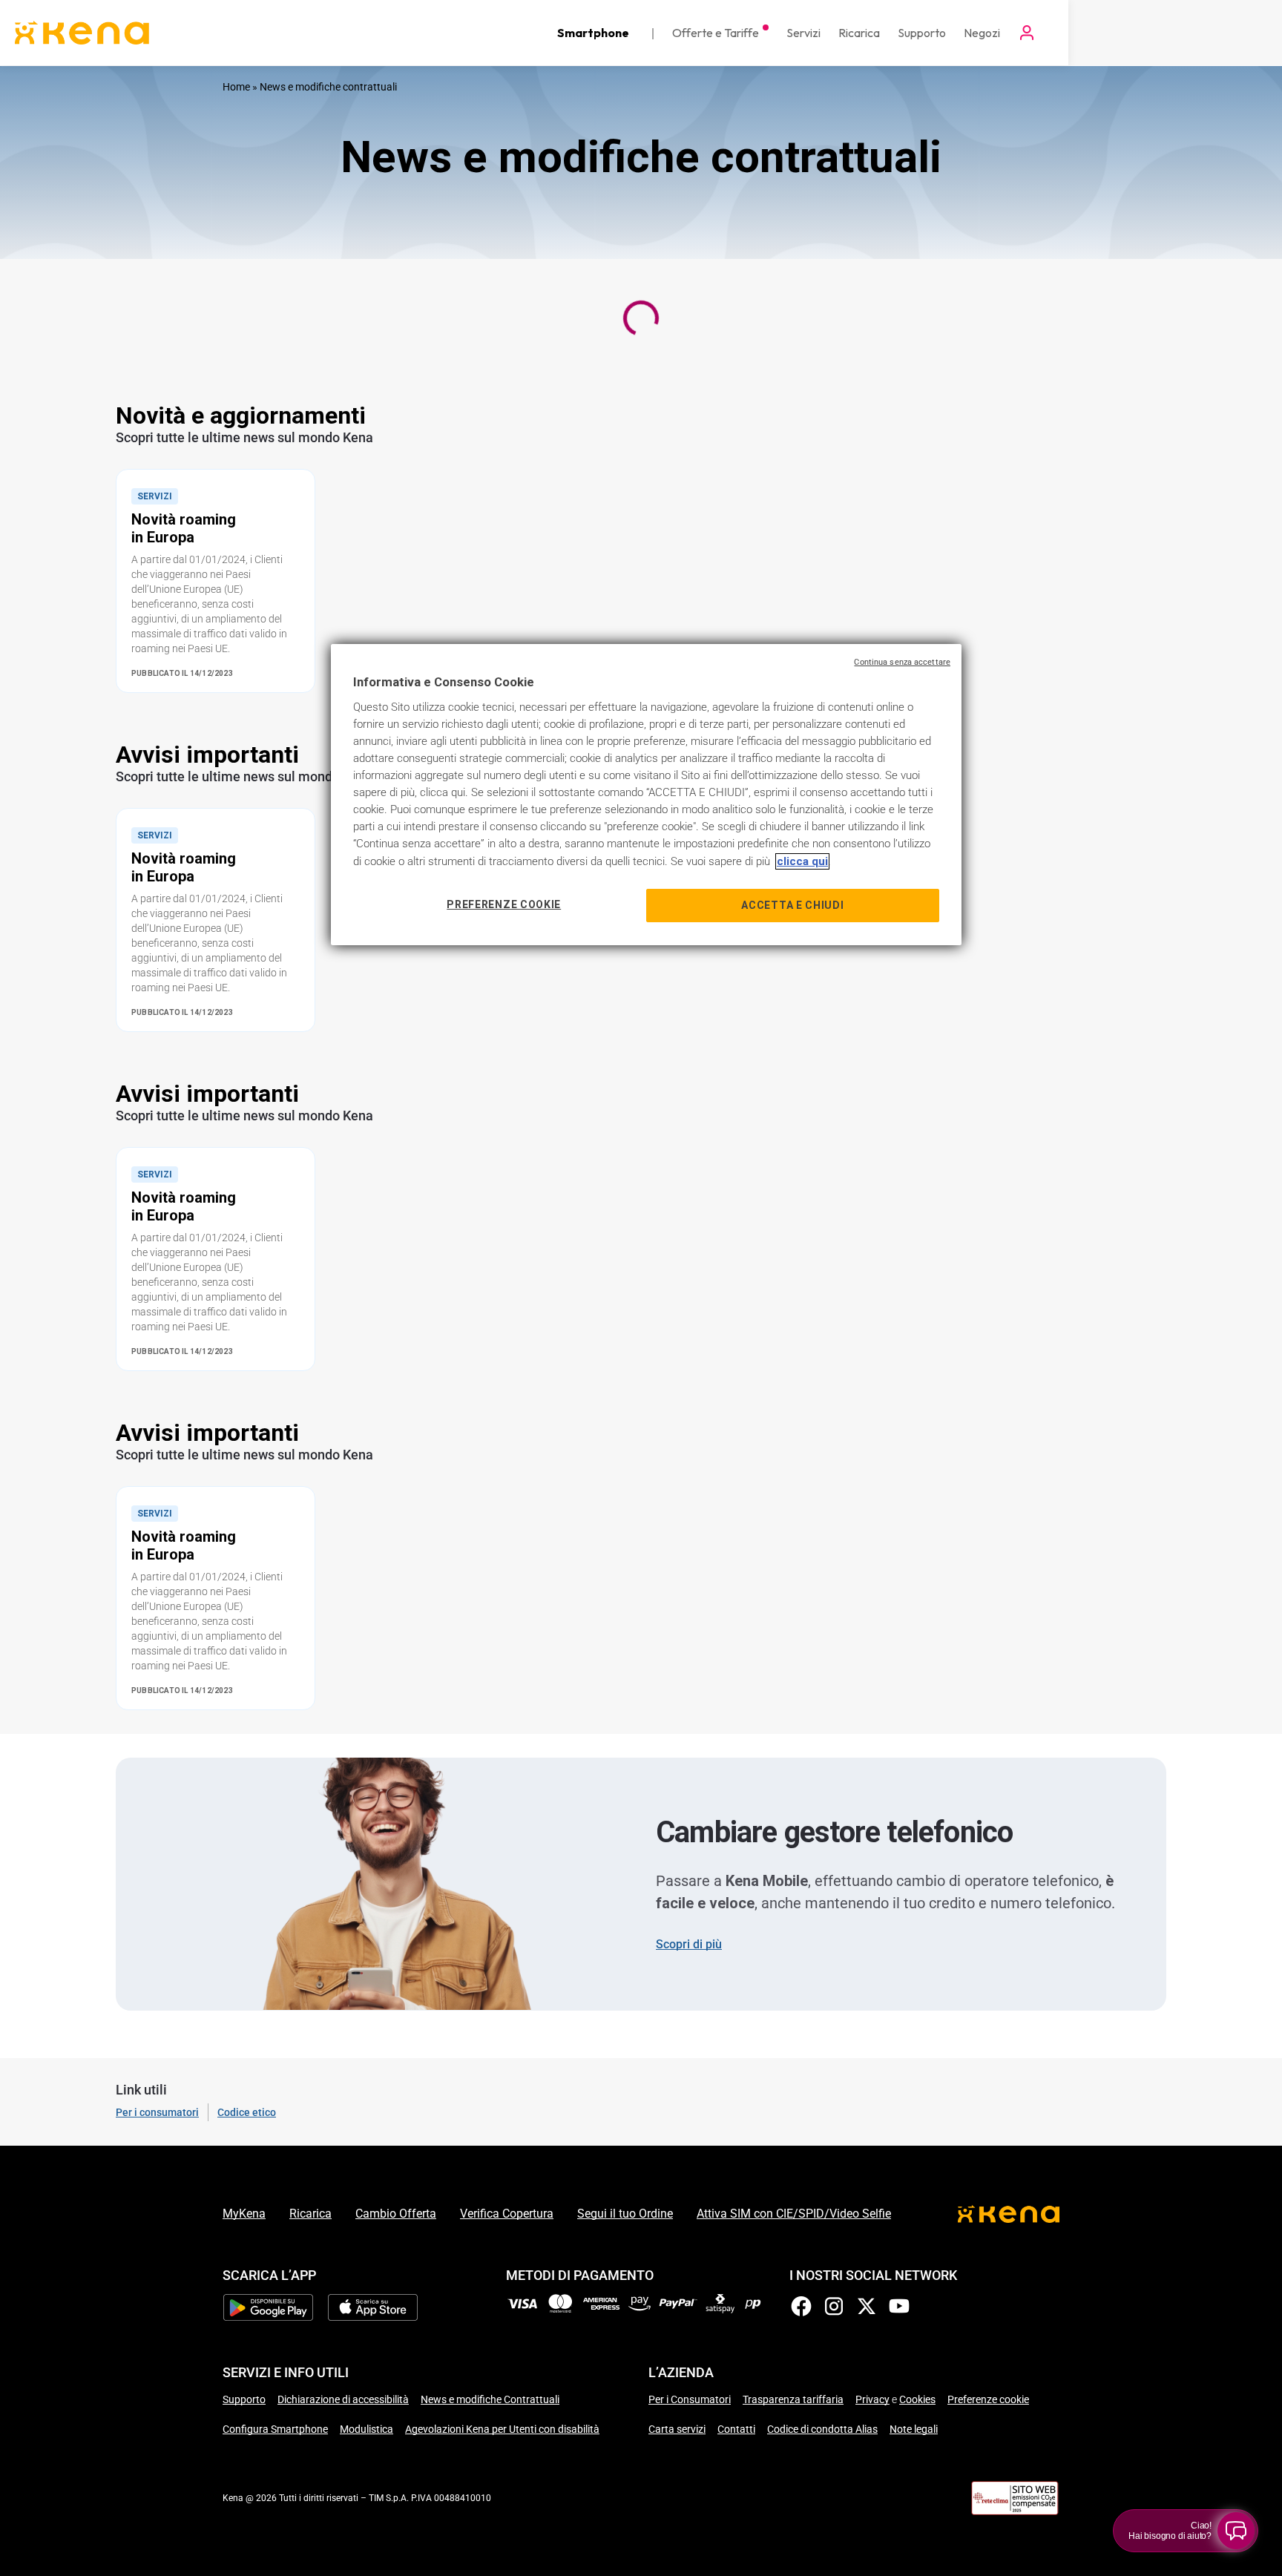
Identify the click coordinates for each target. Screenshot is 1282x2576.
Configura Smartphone (275, 2429)
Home (236, 87)
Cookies (917, 2399)
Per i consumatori (157, 2112)
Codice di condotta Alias (822, 2429)
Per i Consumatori (690, 2399)
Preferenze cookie (988, 2399)
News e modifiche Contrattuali (490, 2399)
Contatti (736, 2429)
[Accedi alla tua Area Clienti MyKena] (1027, 33)
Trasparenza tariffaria (793, 2399)
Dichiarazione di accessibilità (343, 2399)
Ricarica (310, 2214)
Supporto (244, 2399)
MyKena (244, 2214)
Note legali (914, 2429)
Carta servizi (677, 2429)
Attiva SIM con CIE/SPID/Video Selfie (794, 2214)
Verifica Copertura (507, 2214)
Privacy (872, 2399)
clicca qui (802, 861)
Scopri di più (689, 1944)
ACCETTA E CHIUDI (792, 905)
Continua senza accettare (902, 662)
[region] (646, 795)
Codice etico (247, 2112)
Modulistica (366, 2429)
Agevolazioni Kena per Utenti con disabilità (502, 2429)
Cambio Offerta (396, 2214)
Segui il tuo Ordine (625, 2214)
